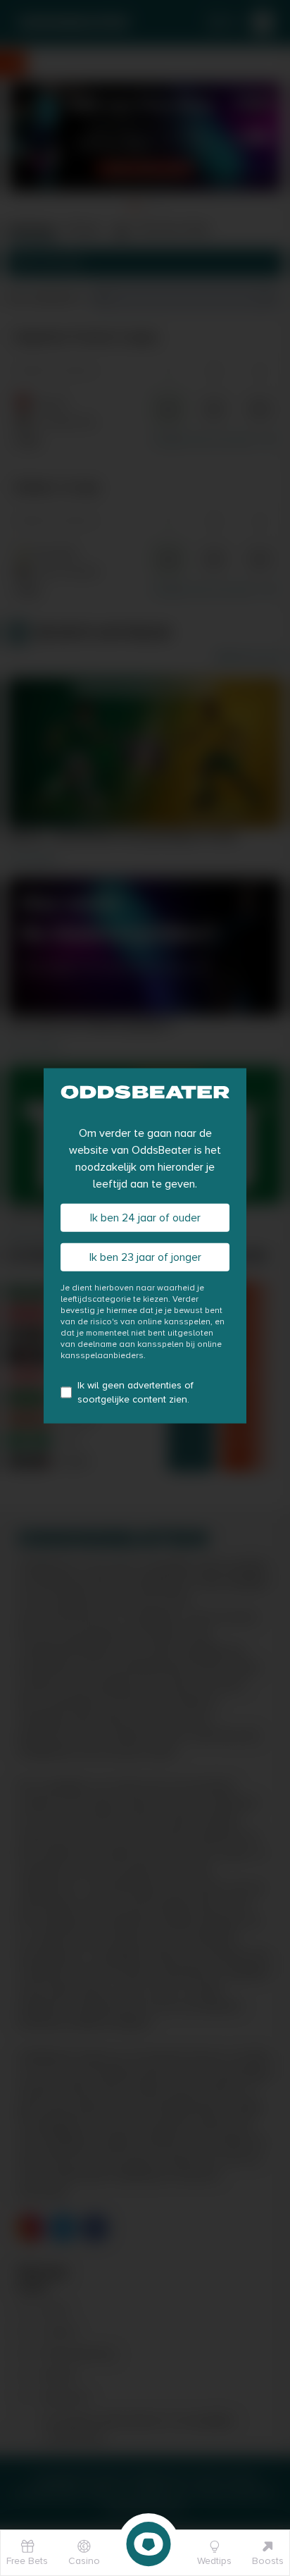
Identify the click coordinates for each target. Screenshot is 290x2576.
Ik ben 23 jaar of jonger (145, 1257)
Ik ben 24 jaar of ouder (145, 1218)
